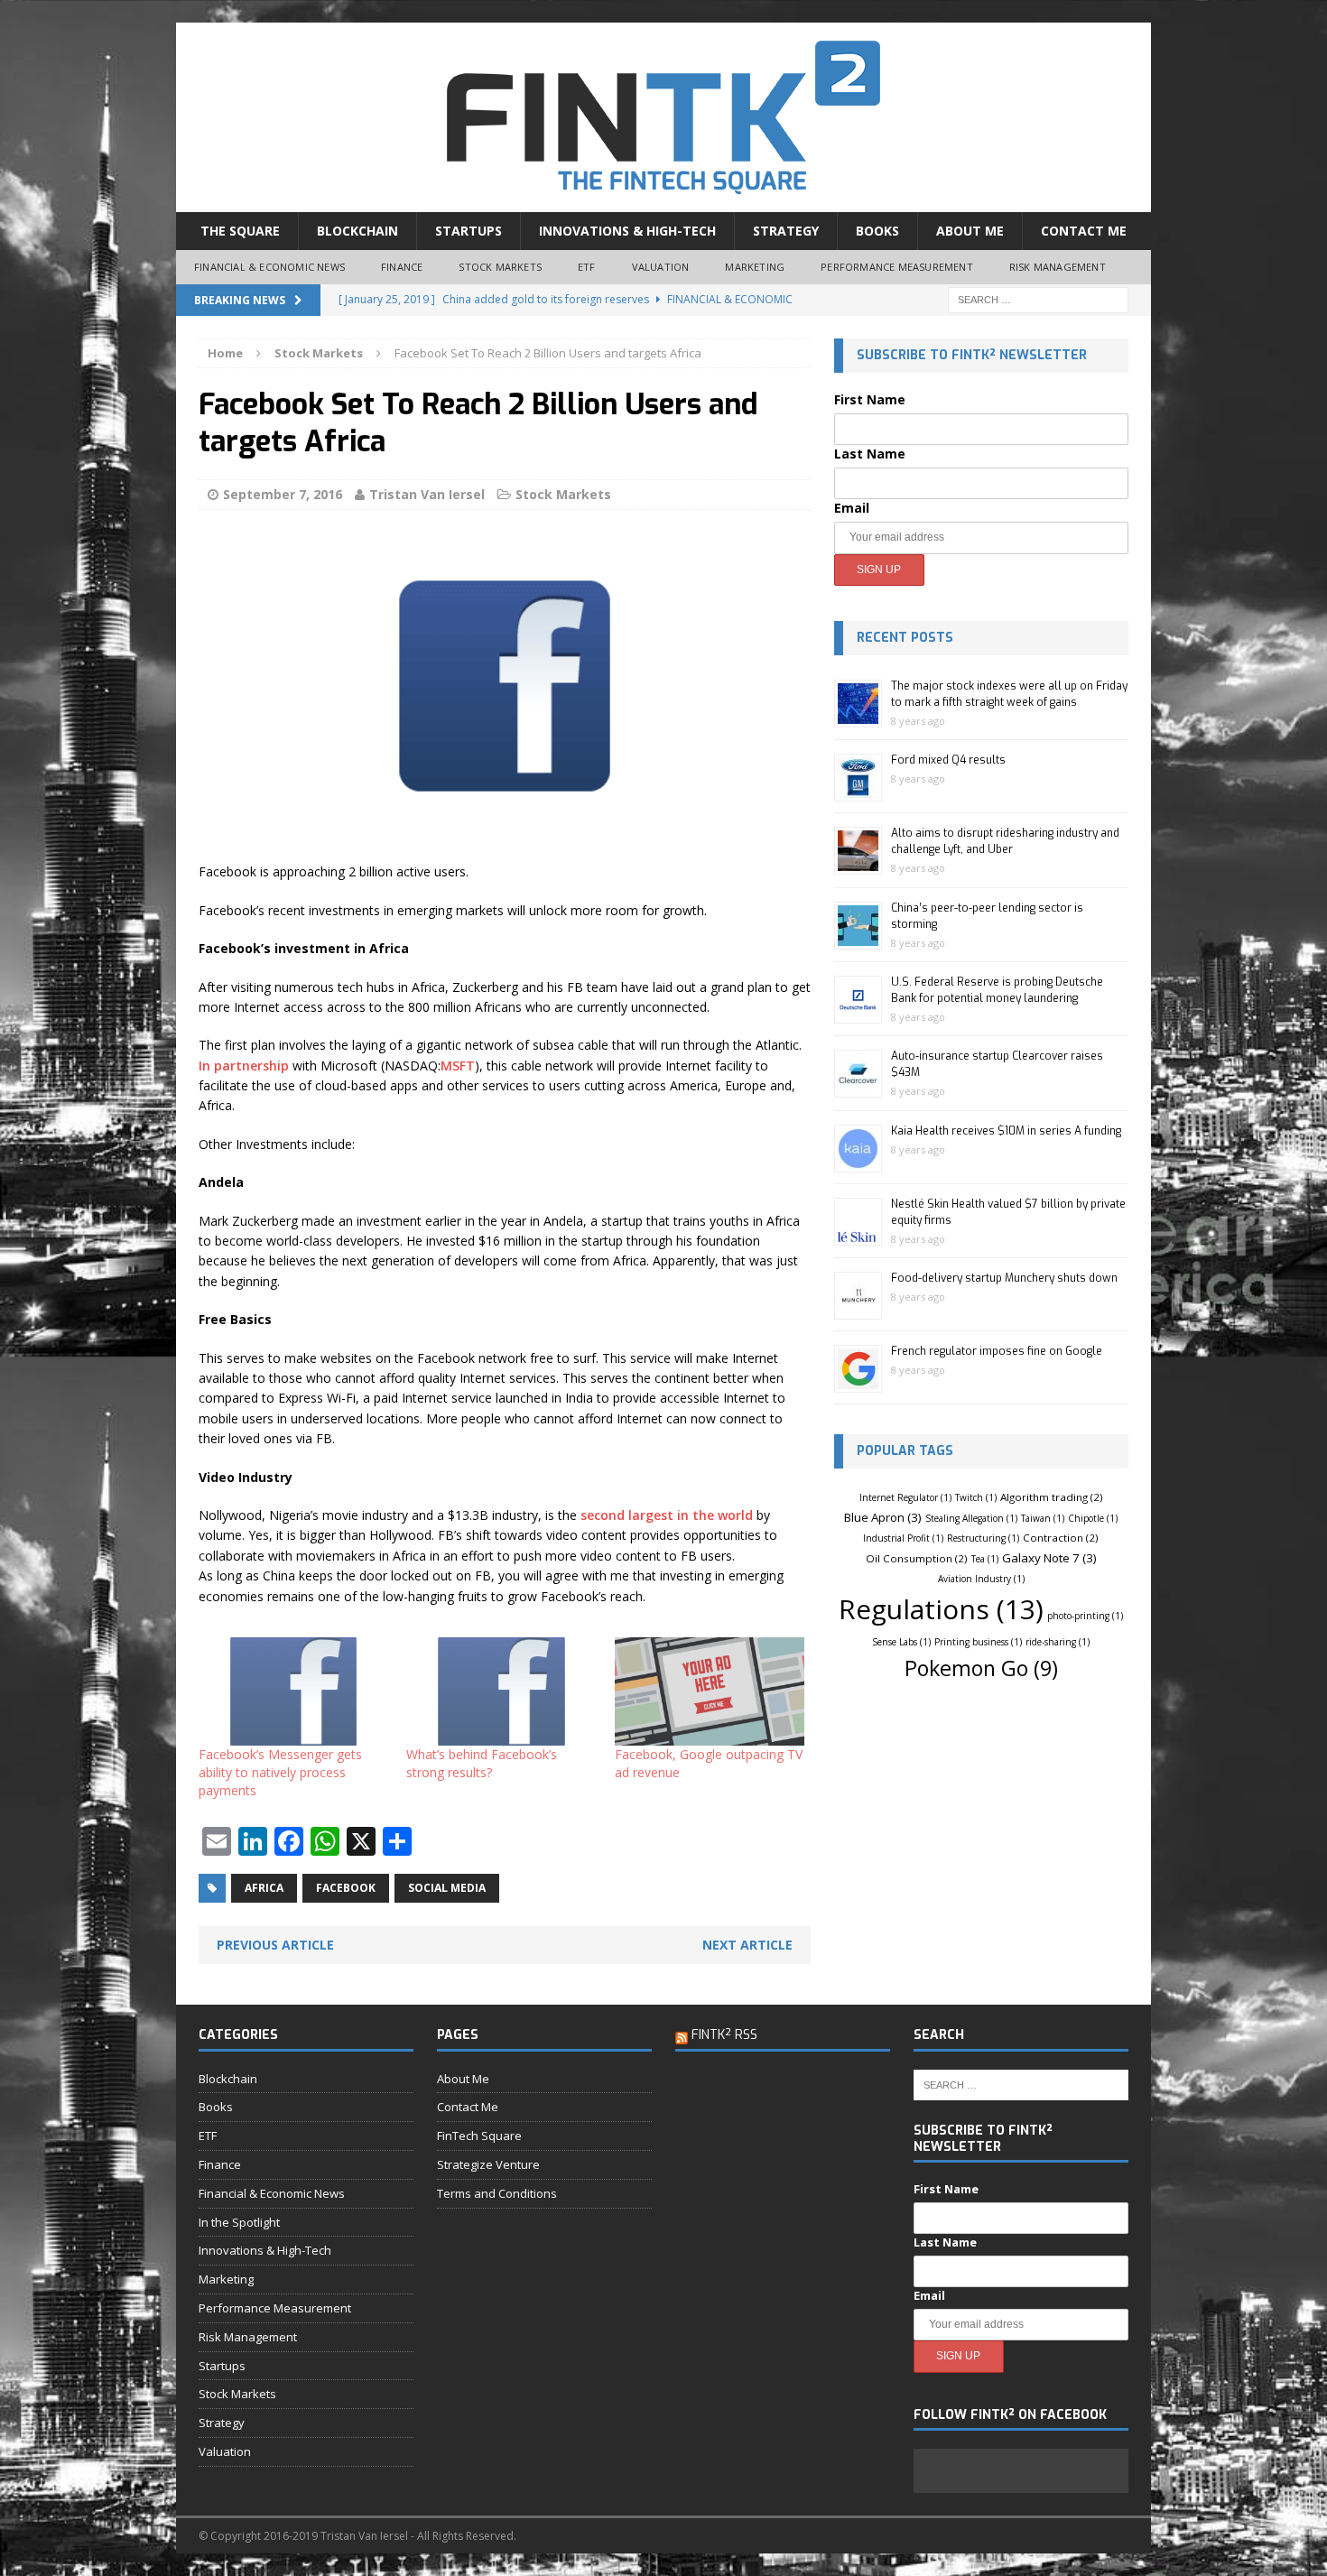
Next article (747, 1945)
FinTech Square (479, 2136)
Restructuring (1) (983, 1538)
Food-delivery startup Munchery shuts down (1004, 1278)
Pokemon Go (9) (981, 1668)
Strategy (786, 231)
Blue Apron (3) (883, 1517)
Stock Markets (500, 267)
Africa (264, 1888)
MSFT (458, 1066)
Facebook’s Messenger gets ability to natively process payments (280, 1772)
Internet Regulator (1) (905, 1497)
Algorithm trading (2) (1052, 1497)
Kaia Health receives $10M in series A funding (1006, 1131)
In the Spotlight (239, 2222)
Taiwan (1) (1043, 1518)
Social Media (447, 1888)
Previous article (275, 1945)
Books (877, 231)
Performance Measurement (897, 267)
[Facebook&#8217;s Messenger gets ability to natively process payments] (293, 1691)
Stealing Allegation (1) (971, 1518)
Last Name (870, 454)
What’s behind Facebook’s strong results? (482, 1763)
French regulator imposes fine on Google (997, 1351)
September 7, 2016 (283, 494)
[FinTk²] (663, 117)
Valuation (661, 267)
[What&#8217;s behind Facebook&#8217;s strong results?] (501, 1691)
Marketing (755, 267)
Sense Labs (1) (901, 1642)
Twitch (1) (976, 1497)
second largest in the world (667, 1515)
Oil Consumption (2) (917, 1558)
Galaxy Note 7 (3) (1049, 1558)
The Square (240, 231)
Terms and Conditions (497, 2193)
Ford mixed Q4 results (948, 760)
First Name (870, 399)
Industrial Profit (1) (903, 1538)
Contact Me (1084, 231)
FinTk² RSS (724, 2035)
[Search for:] (1038, 298)
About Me (970, 231)
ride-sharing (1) (1058, 1642)
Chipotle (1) (1093, 1518)
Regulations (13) (941, 1609)
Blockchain (357, 231)
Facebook (346, 1888)
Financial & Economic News (269, 267)
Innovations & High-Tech (627, 231)
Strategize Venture (488, 2164)
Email (852, 508)
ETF (587, 267)
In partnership (244, 1066)
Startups (469, 231)
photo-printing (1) (1085, 1616)
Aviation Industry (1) (981, 1579)
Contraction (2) (1061, 1538)
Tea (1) (985, 1559)
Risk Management (1058, 267)
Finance (402, 267)
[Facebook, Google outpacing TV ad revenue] (710, 1691)
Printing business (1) (978, 1642)
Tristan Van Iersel (427, 494)
